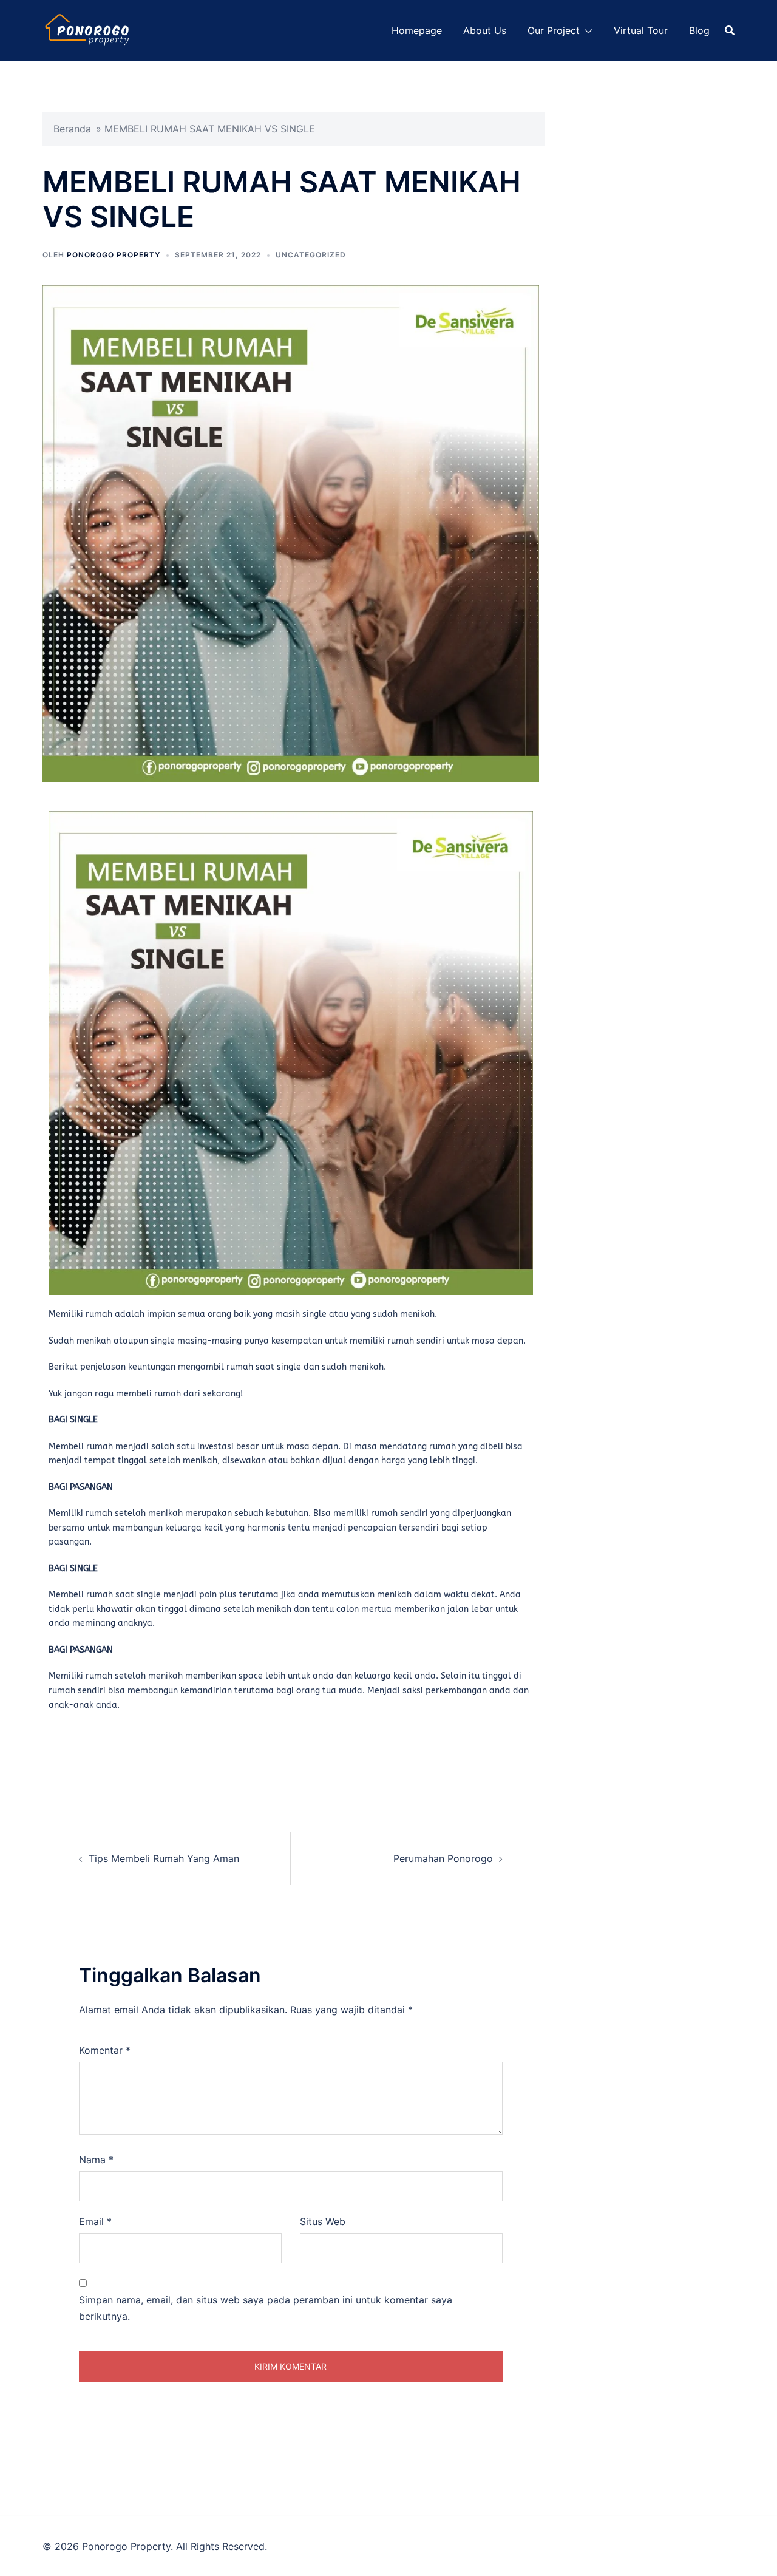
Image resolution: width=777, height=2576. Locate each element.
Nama (96, 2160)
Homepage (417, 30)
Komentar (105, 2050)
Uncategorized (311, 255)
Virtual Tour (641, 30)
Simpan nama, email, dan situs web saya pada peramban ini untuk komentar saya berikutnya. (266, 2308)
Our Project (554, 30)
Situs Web (323, 2221)
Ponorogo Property (114, 255)
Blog (699, 30)
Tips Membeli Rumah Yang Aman (164, 1858)
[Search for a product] (730, 30)
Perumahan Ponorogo (443, 1858)
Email (95, 2221)
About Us (485, 30)
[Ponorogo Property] (88, 29)
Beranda (72, 129)
